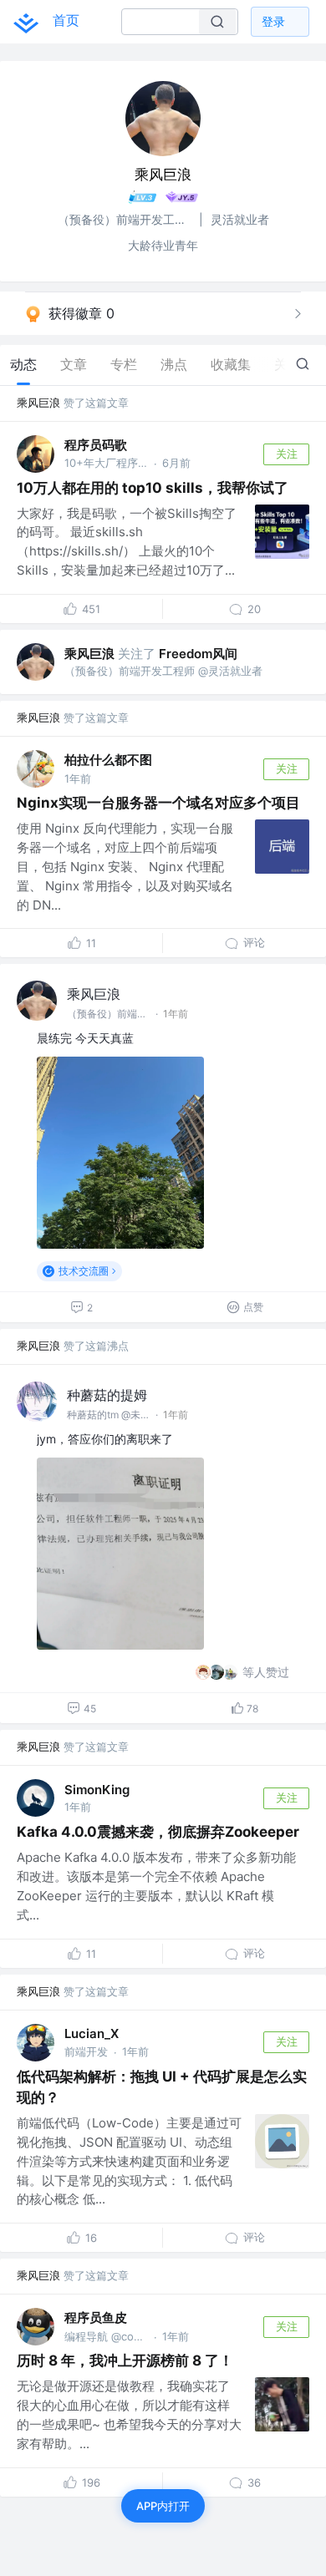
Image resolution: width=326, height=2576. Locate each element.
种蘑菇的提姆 (107, 1395)
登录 (273, 21)
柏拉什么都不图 (108, 760)
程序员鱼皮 (96, 2317)
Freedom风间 (198, 654)
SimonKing (97, 1790)
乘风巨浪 (38, 403)
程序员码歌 (96, 445)
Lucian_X (92, 2033)
